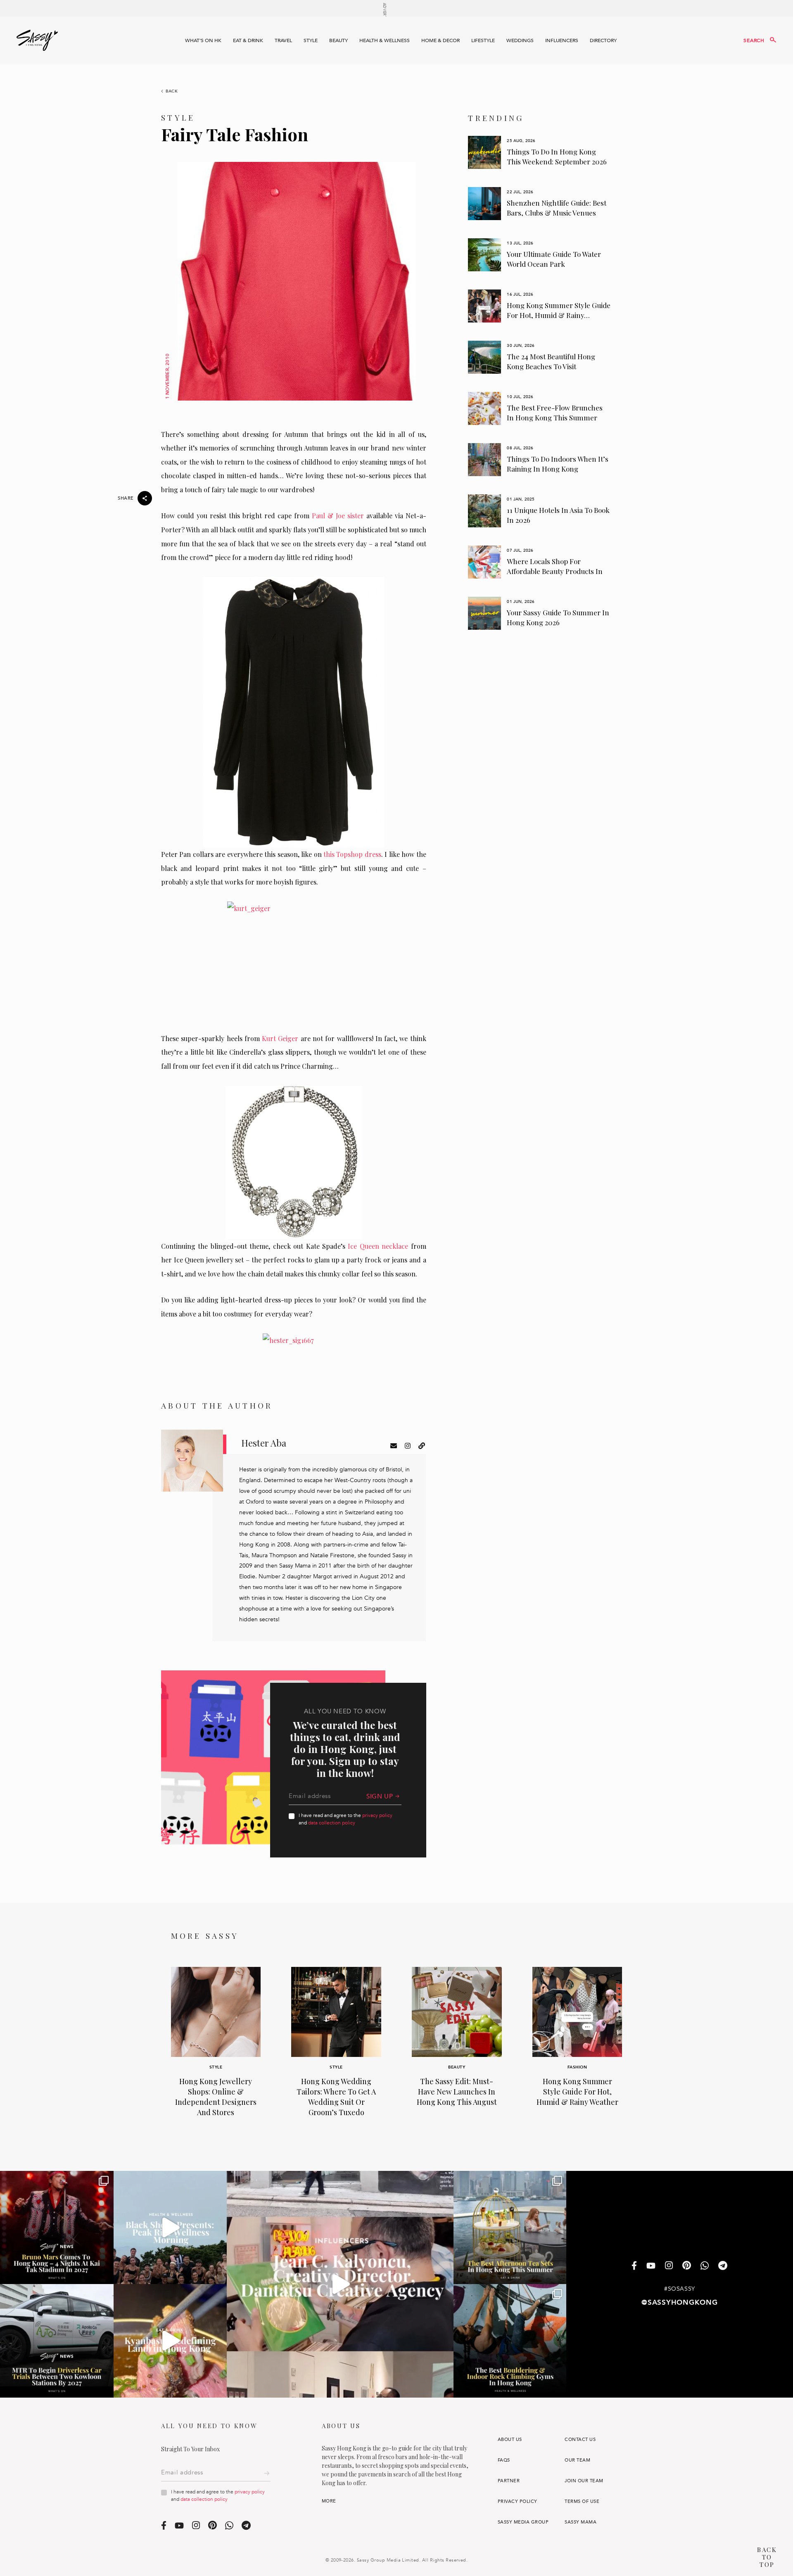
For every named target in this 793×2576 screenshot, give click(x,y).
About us (510, 2440)
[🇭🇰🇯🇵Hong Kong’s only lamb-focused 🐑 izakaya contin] (170, 2341)
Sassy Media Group (523, 2522)
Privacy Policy (518, 2501)
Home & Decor (440, 40)
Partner (509, 2481)
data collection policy (332, 1823)
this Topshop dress (351, 854)
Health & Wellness (385, 40)
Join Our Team (584, 2481)
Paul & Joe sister (338, 516)
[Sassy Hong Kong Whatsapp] (705, 2266)
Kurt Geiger (280, 1038)
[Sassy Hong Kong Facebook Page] (634, 2266)
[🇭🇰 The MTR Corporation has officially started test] (57, 2341)
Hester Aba (264, 1443)
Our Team (577, 2460)
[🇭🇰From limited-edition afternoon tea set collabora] (510, 2228)
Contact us (580, 2440)
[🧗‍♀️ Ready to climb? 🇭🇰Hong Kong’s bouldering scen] (510, 2341)
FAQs (504, 2460)
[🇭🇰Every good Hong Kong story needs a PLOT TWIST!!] (340, 2284)
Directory (603, 40)
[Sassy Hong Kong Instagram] (669, 2266)
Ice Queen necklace (378, 1246)
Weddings (520, 40)
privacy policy (377, 1815)
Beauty (338, 40)
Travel (283, 40)
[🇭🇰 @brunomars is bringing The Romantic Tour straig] (57, 2228)
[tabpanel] (540, 152)
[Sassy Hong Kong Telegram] (723, 2266)
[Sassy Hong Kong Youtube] (651, 2266)
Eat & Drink (248, 40)
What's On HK (203, 40)
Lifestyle (483, 40)
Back (172, 91)
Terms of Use (582, 2501)
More (329, 2501)
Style (311, 40)
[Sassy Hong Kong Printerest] (687, 2266)
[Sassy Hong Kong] (37, 40)
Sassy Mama (581, 2522)
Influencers (562, 40)
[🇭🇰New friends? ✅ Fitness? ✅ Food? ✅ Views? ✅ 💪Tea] (170, 2228)
